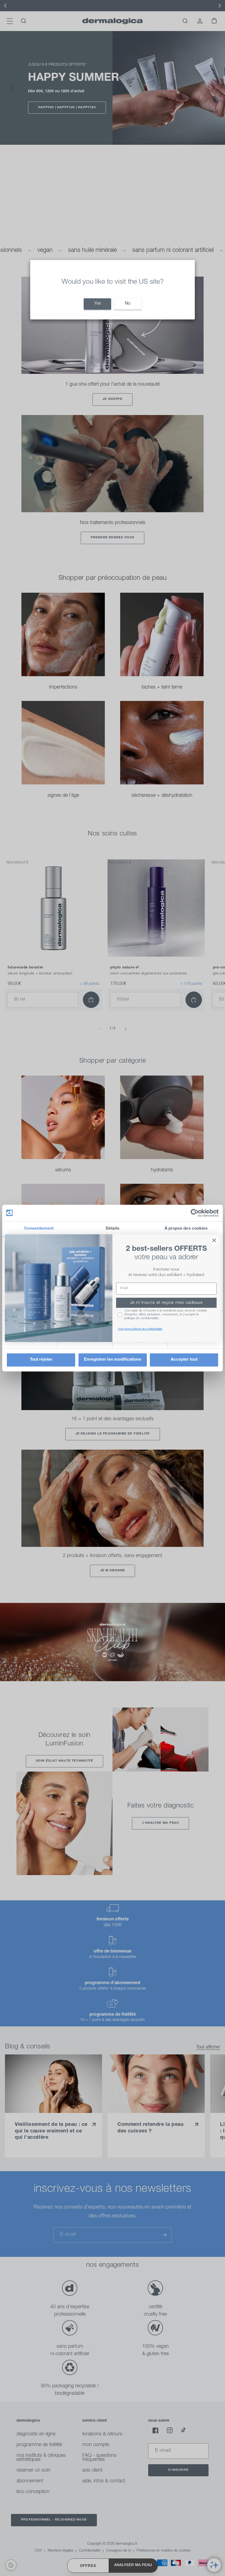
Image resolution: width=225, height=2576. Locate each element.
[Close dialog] (214, 1240)
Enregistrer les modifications (113, 1360)
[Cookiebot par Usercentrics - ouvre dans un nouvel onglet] (195, 1213)
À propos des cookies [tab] (186, 1229)
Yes (98, 304)
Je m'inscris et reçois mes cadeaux (166, 1303)
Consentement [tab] (39, 1229)
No (128, 304)
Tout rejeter (41, 1360)
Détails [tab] (113, 1229)
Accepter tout (184, 1360)
